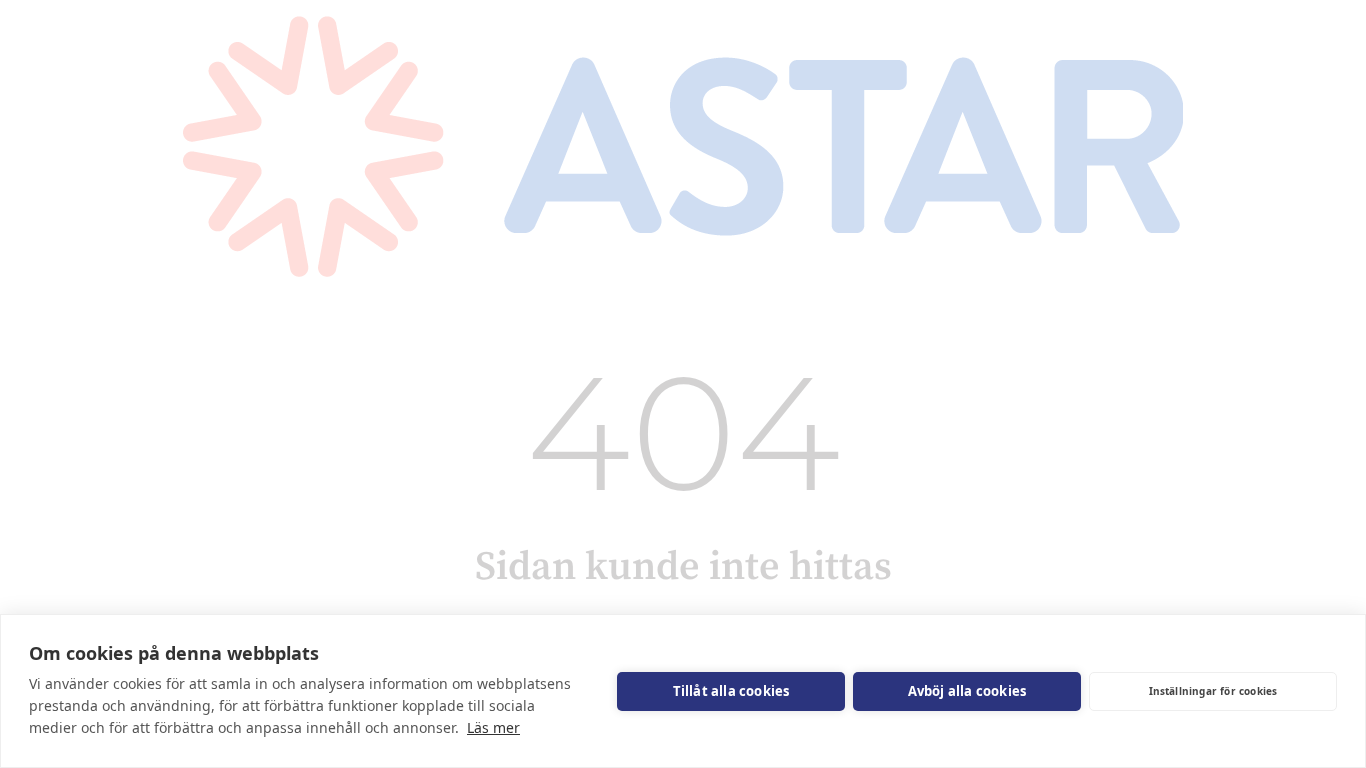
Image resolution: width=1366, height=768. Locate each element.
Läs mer (493, 727)
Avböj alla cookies (967, 691)
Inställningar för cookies (1213, 691)
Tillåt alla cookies (731, 691)
